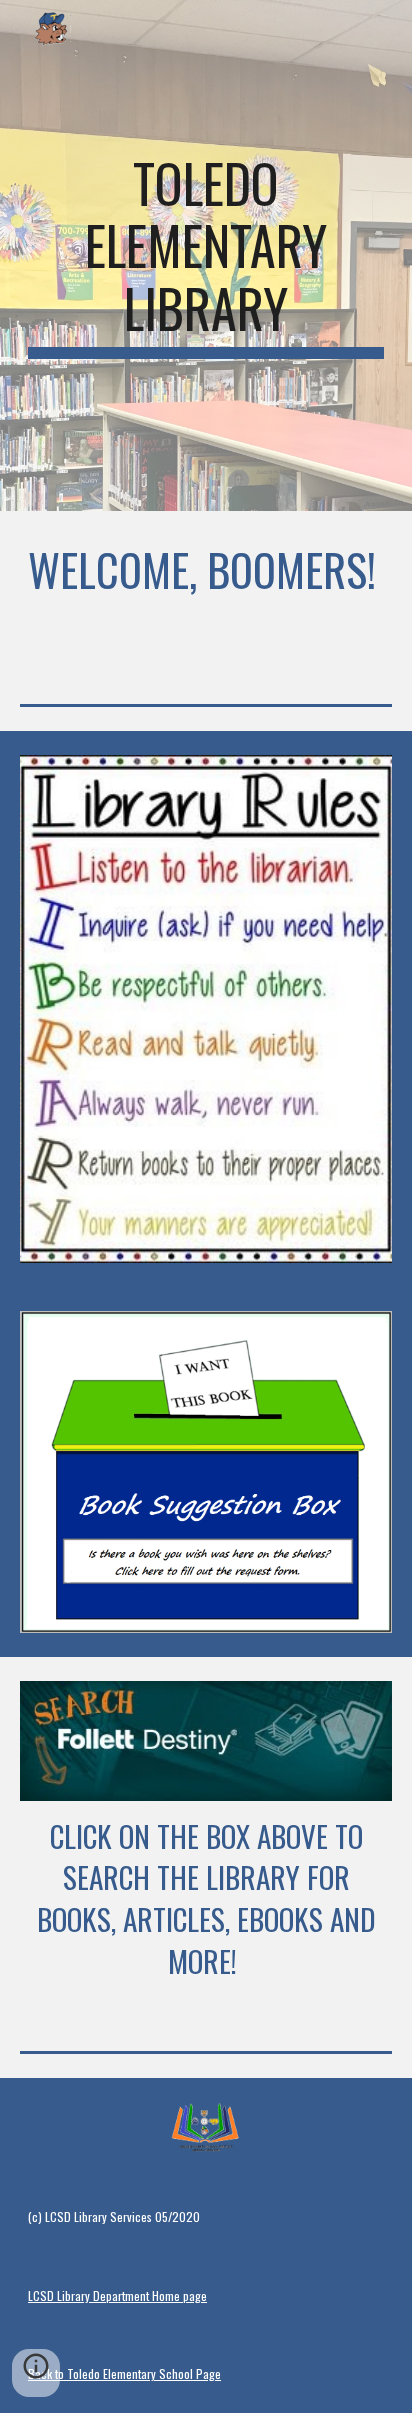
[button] (36, 2373)
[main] (206, 255)
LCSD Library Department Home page (117, 2295)
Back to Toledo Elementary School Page (124, 2373)
